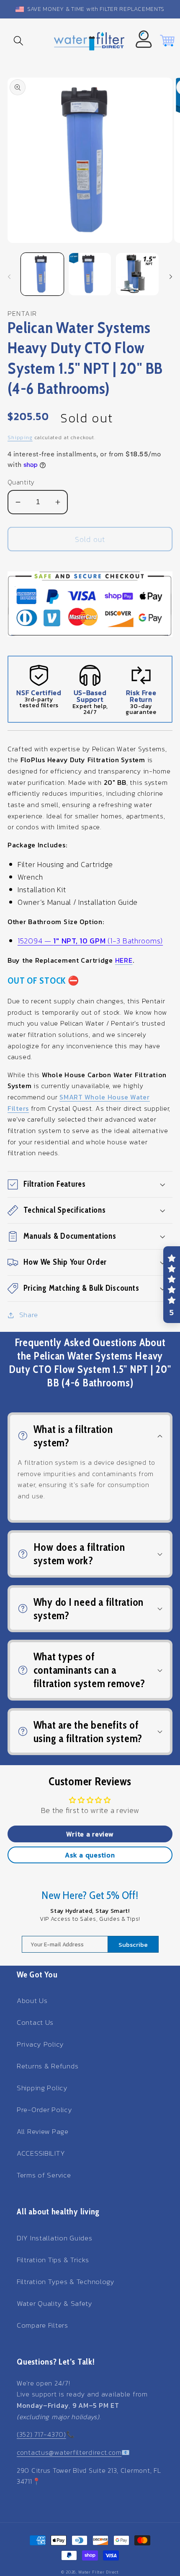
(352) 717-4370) (41, 2434)
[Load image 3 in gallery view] (137, 274)
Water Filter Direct (99, 2572)
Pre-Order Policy (45, 2110)
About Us (32, 2001)
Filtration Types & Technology (66, 2282)
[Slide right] (171, 277)
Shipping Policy (42, 2088)
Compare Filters (42, 2325)
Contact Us (35, 2023)
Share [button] (29, 1315)
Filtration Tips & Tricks (53, 2260)
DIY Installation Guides (55, 2238)
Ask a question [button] (90, 1855)
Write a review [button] (90, 1834)
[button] (19, 41)
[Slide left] (9, 277)
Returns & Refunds (48, 2066)
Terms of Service (44, 2175)
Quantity (21, 482)
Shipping (20, 438)
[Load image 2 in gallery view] (90, 274)
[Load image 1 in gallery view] (42, 274)
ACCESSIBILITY (41, 2153)
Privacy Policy (40, 2044)
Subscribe (133, 1944)
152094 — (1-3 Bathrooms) (90, 941)
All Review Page (43, 2132)
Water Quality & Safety (55, 2304)
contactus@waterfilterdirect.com (69, 2452)
